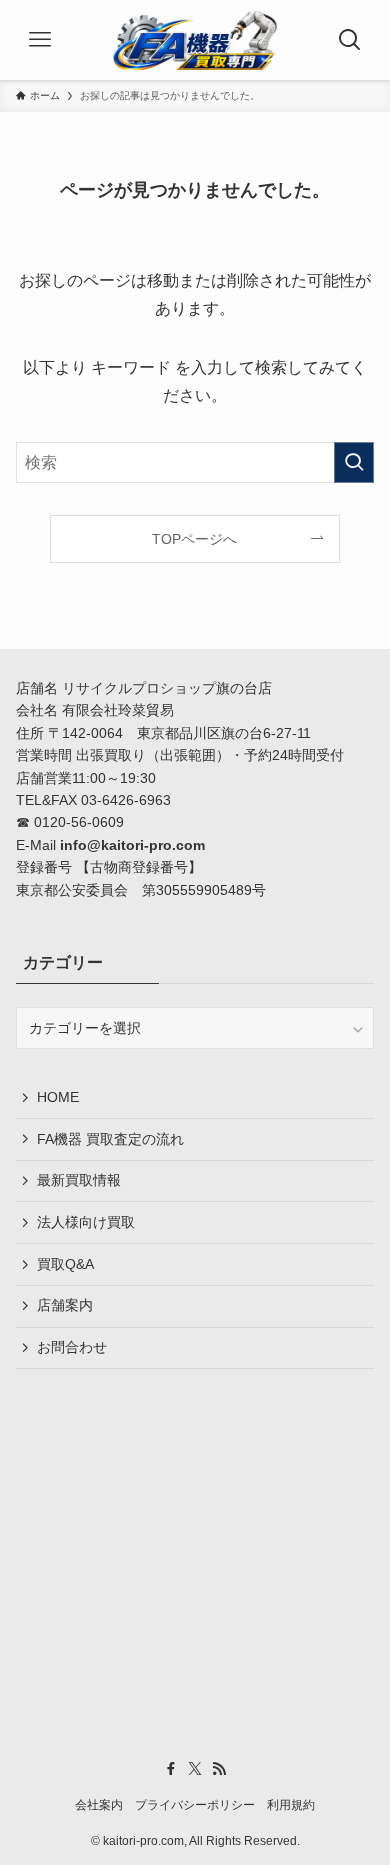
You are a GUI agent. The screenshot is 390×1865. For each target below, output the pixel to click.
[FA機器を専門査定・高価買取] (195, 40)
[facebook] (171, 1769)
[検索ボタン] (350, 40)
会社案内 (99, 1804)
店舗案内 (65, 1305)
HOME (58, 1097)
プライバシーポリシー (195, 1804)
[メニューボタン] (40, 40)
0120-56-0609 (79, 822)
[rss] (219, 1769)
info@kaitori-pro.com (132, 845)
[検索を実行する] (354, 462)
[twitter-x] (195, 1769)
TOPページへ (194, 539)
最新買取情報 (79, 1180)
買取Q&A (65, 1264)
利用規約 (291, 1804)
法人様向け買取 (86, 1222)
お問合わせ (72, 1347)
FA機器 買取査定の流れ (110, 1139)
